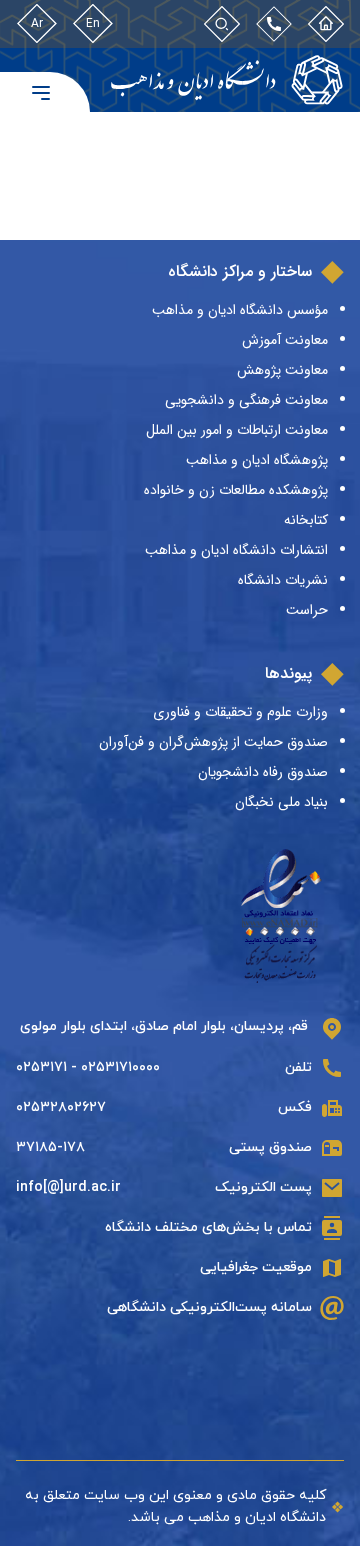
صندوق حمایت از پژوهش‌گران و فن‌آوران (213, 742)
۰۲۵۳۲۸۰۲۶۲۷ (61, 1107)
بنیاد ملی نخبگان (281, 802)
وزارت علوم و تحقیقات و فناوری (240, 712)
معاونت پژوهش (282, 370)
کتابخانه (306, 520)
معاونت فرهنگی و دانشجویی (246, 400)
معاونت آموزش (285, 340)
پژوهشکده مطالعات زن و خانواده (236, 490)
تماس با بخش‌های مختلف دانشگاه (208, 1227)
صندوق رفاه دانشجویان (263, 772)
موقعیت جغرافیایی (256, 1267)
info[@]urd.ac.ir (68, 1187)
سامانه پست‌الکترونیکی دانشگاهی (209, 1307)
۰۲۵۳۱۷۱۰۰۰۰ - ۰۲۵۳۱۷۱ (88, 1067)
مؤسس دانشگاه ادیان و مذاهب (240, 310)
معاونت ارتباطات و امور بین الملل (237, 430)
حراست (307, 610)
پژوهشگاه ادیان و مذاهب (257, 460)
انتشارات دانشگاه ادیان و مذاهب (236, 550)
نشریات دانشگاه (283, 580)
